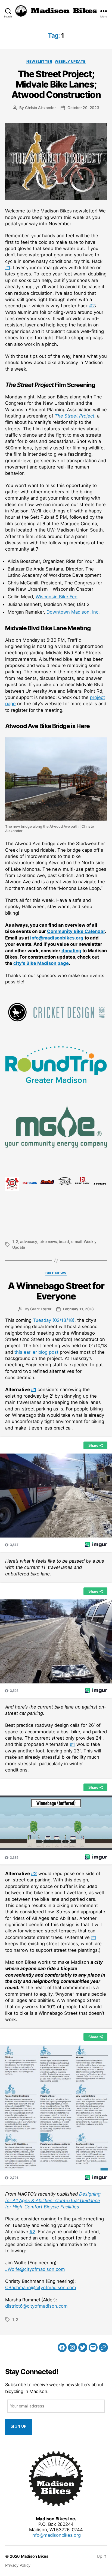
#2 (92, 306)
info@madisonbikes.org (57, 938)
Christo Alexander (40, 108)
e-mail (77, 1242)
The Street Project (74, 416)
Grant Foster (41, 1309)
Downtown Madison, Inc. (73, 612)
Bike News (56, 1273)
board (64, 1242)
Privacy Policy (18, 2565)
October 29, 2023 (83, 108)
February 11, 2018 (78, 1309)
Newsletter (39, 61)
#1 (8, 268)
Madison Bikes (35, 2556)
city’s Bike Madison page (41, 963)
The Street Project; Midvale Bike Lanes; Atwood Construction (56, 84)
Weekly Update (70, 61)
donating (71, 951)
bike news (48, 1242)
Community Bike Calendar (76, 931)
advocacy (29, 1242)
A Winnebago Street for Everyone (56, 1291)
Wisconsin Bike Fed (57, 597)
